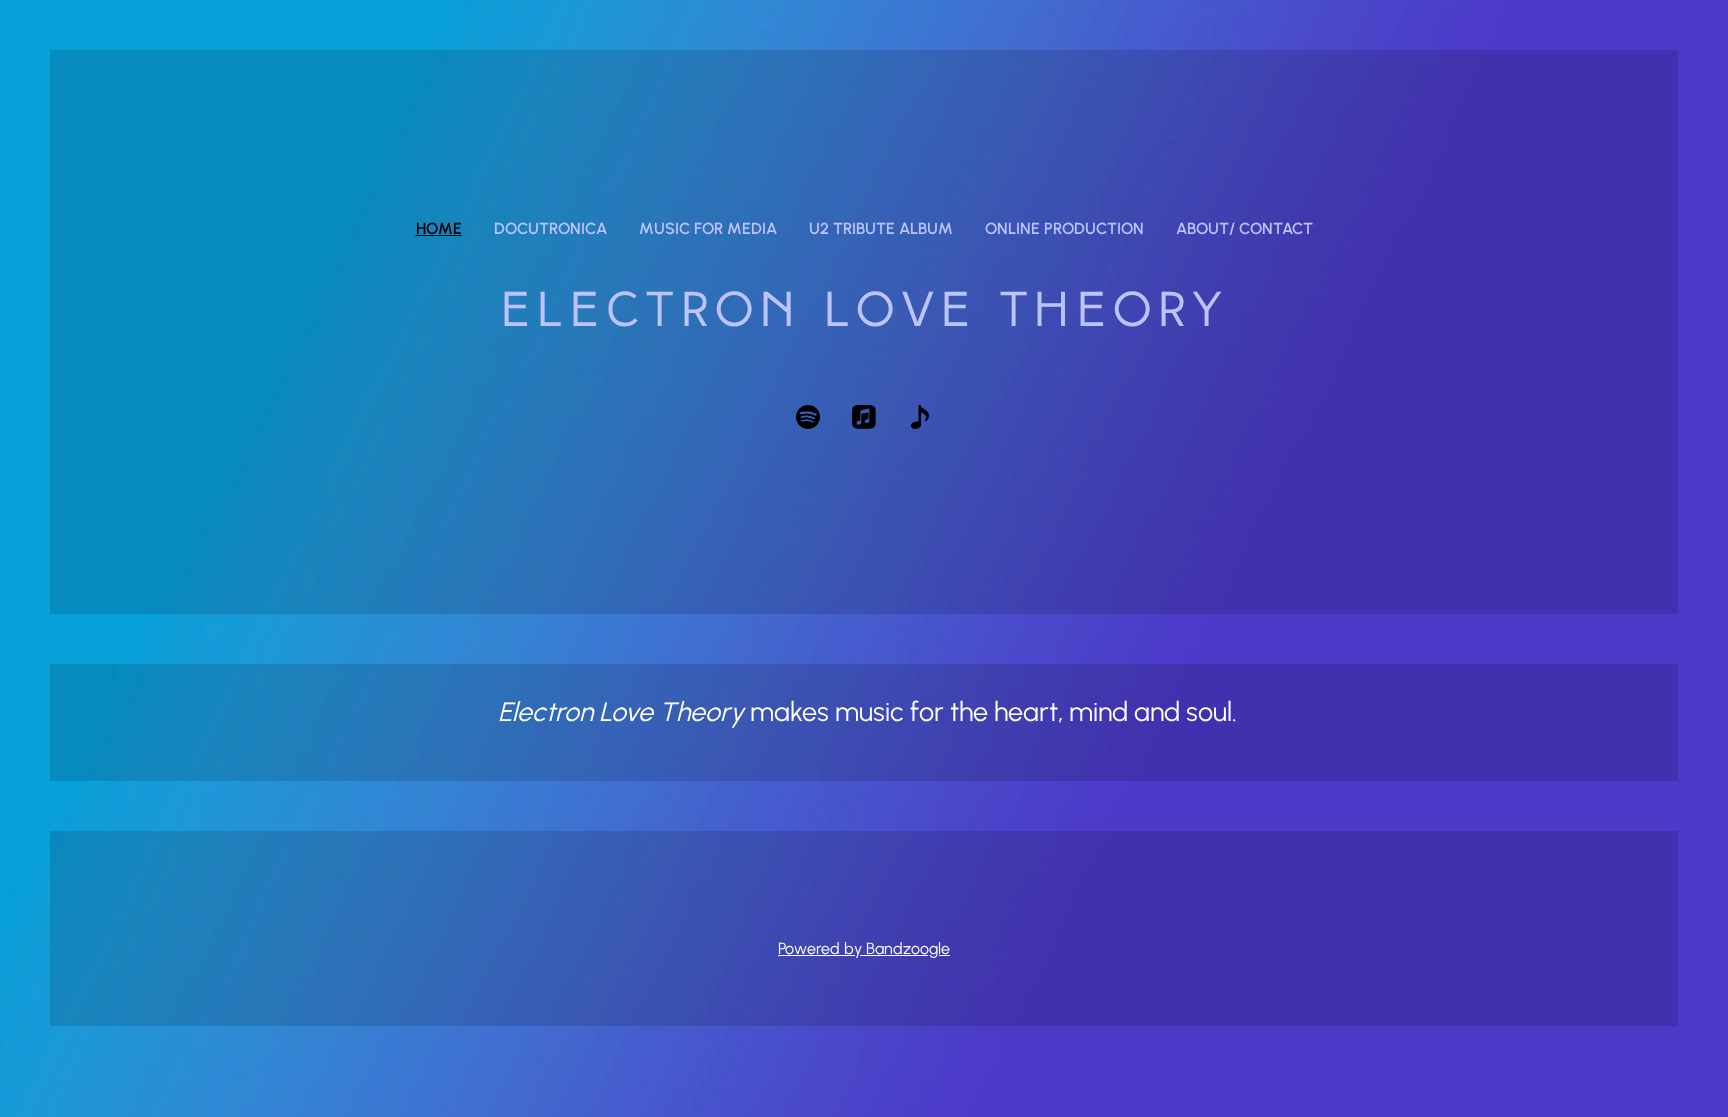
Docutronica (550, 228)
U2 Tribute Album (881, 228)
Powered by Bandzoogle (864, 948)
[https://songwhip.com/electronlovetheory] (920, 417)
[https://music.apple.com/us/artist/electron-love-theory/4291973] (864, 417)
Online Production (1064, 228)
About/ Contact (1244, 228)
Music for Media (708, 228)
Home (439, 228)
